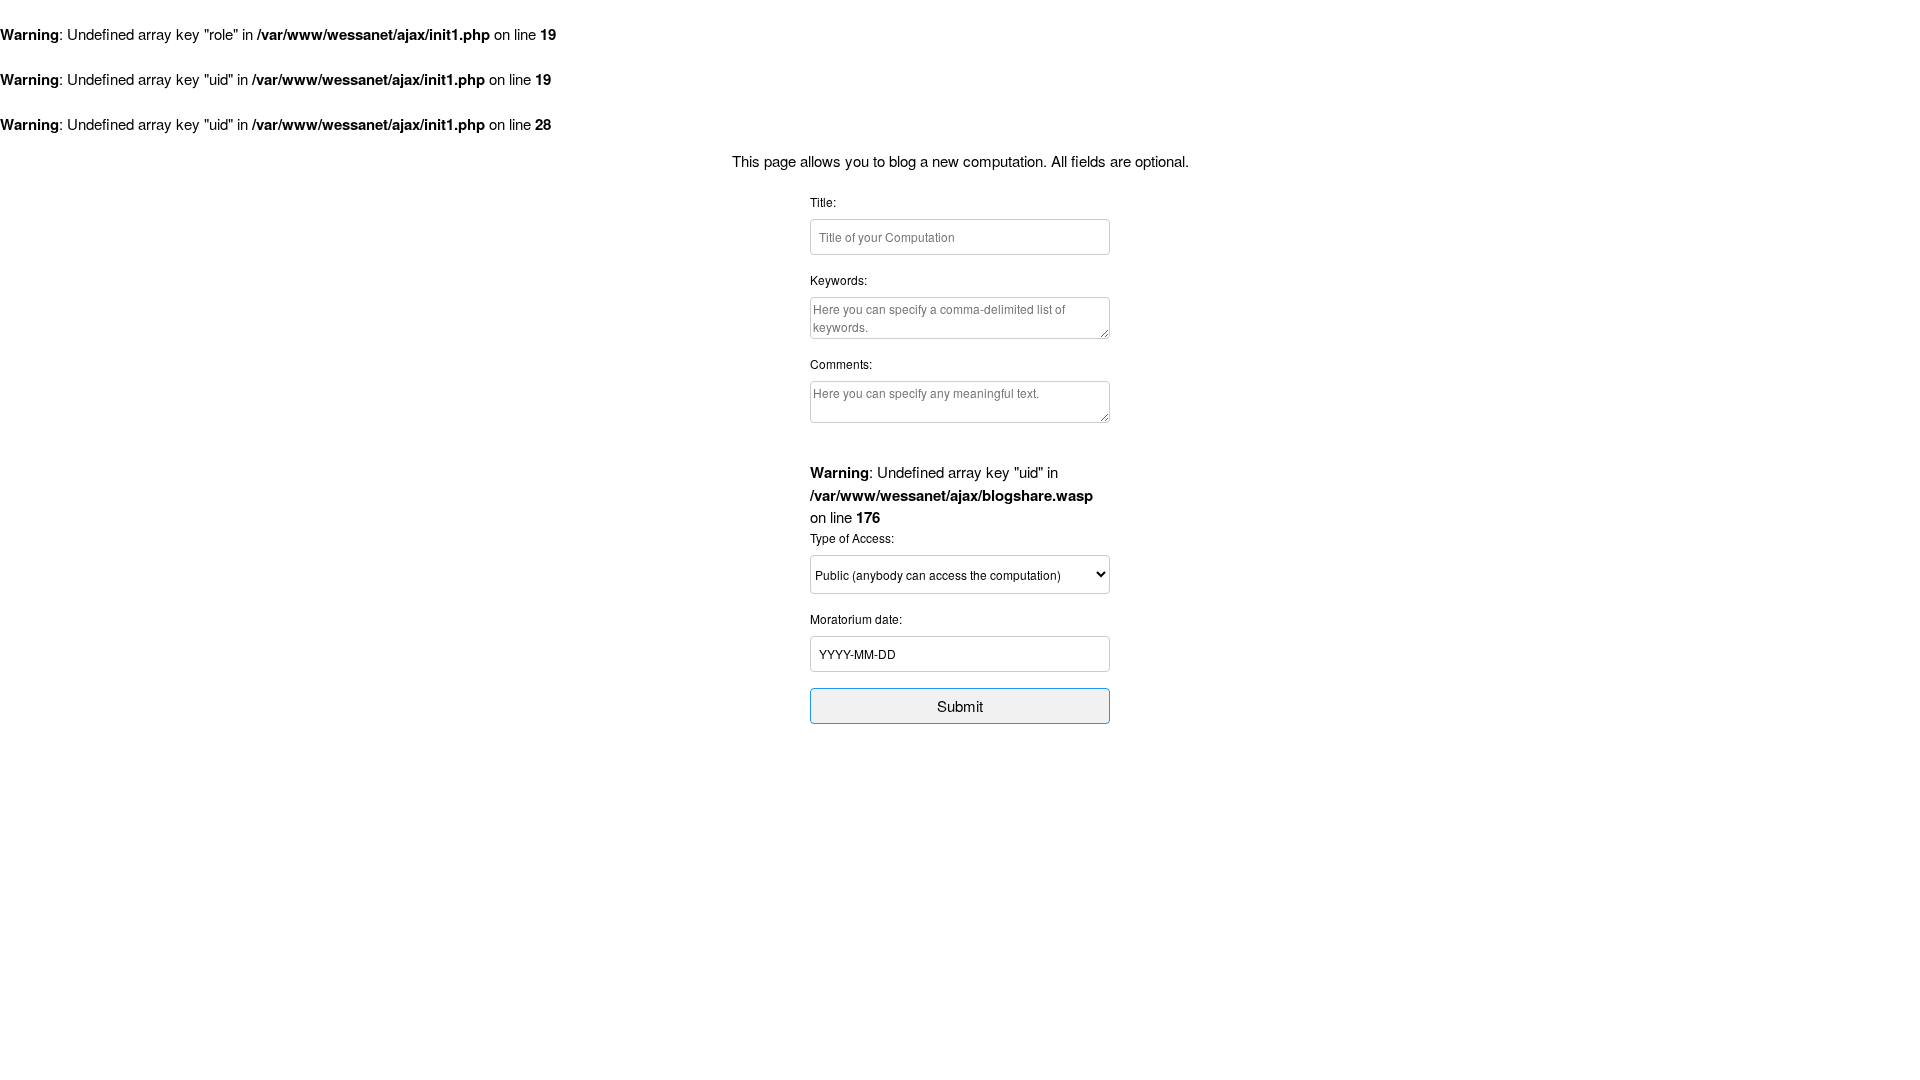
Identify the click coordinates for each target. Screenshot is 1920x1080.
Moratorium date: (856, 618)
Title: (823, 201)
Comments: (841, 363)
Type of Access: (852, 537)
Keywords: (838, 279)
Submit (960, 705)
